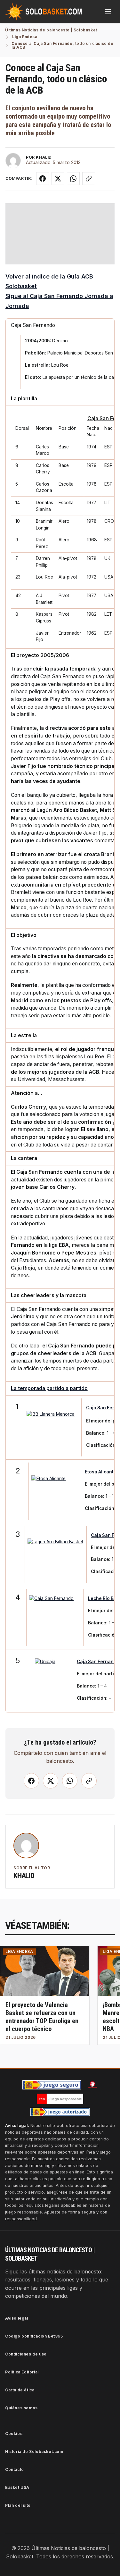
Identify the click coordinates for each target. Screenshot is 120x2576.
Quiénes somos (21, 2408)
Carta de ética (20, 2390)
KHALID (44, 157)
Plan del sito (18, 2505)
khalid (24, 1876)
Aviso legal (17, 2318)
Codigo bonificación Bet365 (34, 2336)
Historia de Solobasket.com (34, 2451)
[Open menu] (108, 12)
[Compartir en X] (58, 179)
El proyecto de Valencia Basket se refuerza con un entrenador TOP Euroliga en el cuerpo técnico (42, 2017)
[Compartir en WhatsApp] (73, 179)
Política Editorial (22, 2372)
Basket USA (17, 2487)
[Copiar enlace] (89, 179)
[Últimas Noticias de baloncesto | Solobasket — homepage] (44, 12)
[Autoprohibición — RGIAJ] (92, 2085)
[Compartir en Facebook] (43, 179)
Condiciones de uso (26, 2354)
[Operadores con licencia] (60, 2112)
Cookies (14, 2434)
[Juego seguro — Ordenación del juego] (52, 2085)
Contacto (15, 2469)
